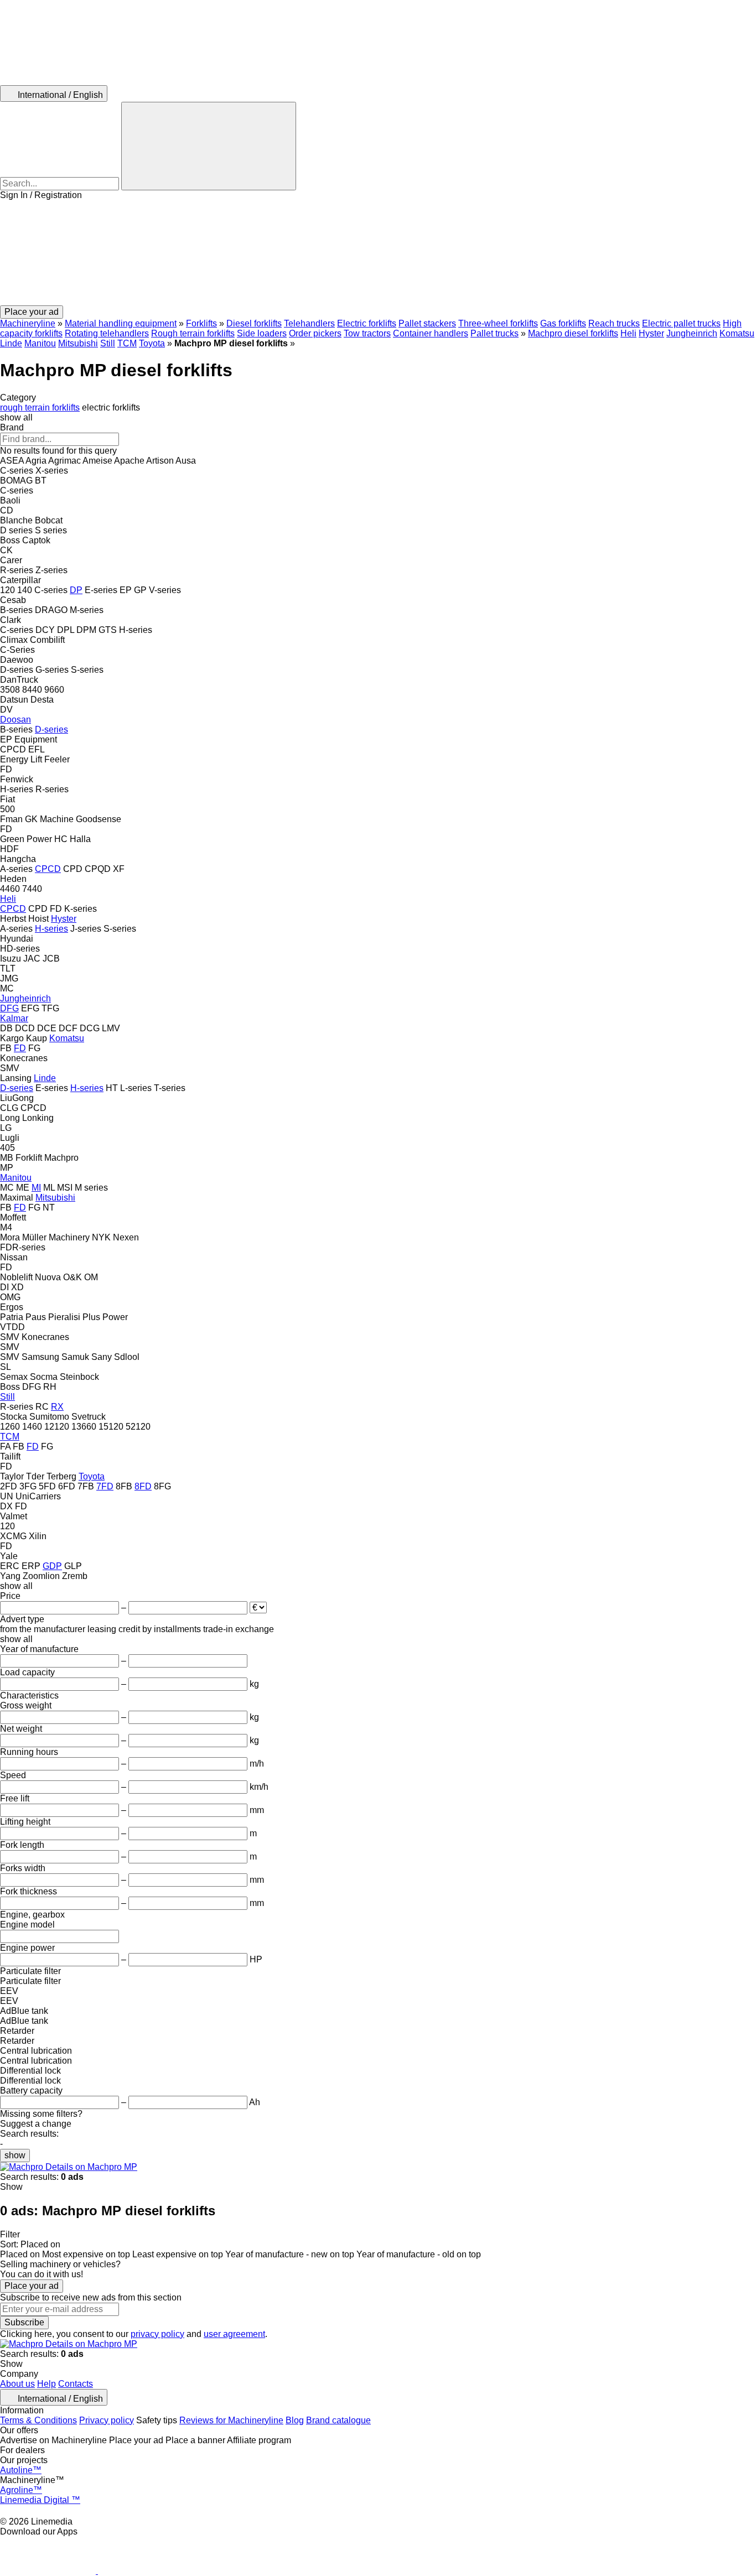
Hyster (651, 333)
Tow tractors (367, 333)
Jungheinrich (692, 333)
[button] (378, 253)
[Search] (209, 146)
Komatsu (737, 333)
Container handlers (431, 333)
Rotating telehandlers (107, 333)
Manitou (40, 343)
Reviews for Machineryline (231, 2420)
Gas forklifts (563, 323)
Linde (11, 343)
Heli (628, 333)
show (15, 2155)
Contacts (76, 2384)
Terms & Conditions (38, 2420)
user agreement (234, 2334)
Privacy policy (107, 2420)
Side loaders (262, 333)
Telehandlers (309, 323)
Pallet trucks (494, 333)
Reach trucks (614, 323)
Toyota (152, 343)
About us (17, 2384)
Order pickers (315, 333)
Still (108, 343)
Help (46, 2384)
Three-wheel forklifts (498, 323)
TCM (127, 343)
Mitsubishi (78, 343)
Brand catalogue (338, 2420)
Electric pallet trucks (681, 323)
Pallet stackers (427, 323)
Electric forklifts (367, 323)
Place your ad (32, 2286)
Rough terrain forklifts (193, 333)
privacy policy (157, 2334)
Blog (295, 2420)
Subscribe (24, 2322)
